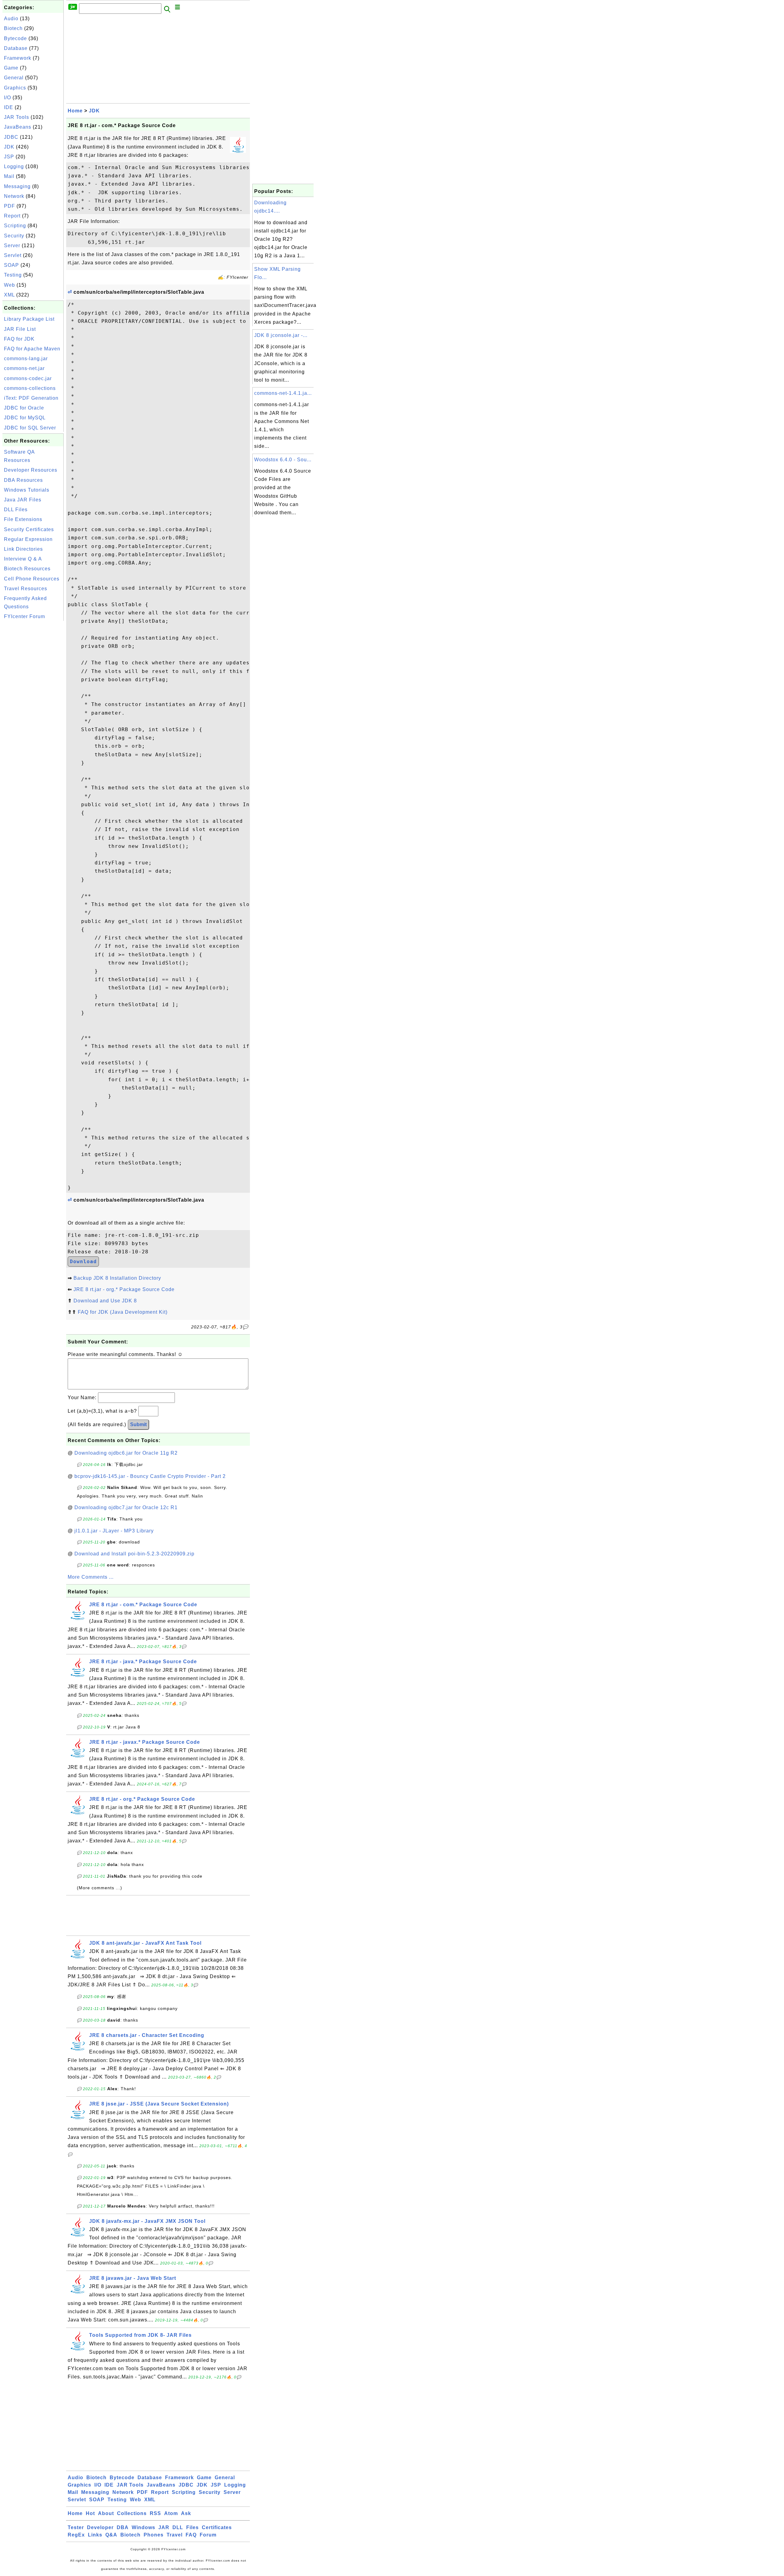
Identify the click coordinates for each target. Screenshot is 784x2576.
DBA (123, 2527)
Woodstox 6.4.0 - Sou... (283, 460)
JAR (164, 2527)
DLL (178, 2527)
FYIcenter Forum (24, 616)
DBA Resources (23, 480)
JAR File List (20, 329)
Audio (11, 19)
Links (95, 2535)
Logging (14, 166)
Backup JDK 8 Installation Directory (117, 1278)
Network (14, 196)
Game (11, 68)
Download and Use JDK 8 (105, 1301)
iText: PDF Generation (31, 398)
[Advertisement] (33, 714)
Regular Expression (28, 539)
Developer (100, 2527)
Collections (132, 2513)
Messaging (17, 186)
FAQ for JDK (19, 339)
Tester (76, 2527)
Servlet (13, 255)
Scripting (15, 226)
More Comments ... (91, 1577)
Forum (208, 2535)
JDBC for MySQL (25, 418)
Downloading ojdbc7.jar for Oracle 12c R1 (126, 1507)
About (106, 2513)
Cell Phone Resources (32, 579)
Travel (175, 2535)
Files (192, 2527)
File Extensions (23, 519)
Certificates (217, 2527)
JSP (9, 157)
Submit (138, 1424)
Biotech (13, 28)
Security (14, 236)
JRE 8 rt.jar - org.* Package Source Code (124, 1289)
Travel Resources (26, 589)
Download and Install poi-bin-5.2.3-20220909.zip (134, 1554)
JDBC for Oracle (24, 408)
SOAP (11, 265)
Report (12, 216)
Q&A (111, 2535)
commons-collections (30, 388)
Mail (9, 176)
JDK (9, 147)
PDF (9, 206)
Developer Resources (31, 470)
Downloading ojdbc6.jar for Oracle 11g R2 (126, 1453)
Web (9, 285)
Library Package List (29, 319)
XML (9, 295)
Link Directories (23, 549)
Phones (154, 2535)
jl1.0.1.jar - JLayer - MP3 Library (114, 1531)
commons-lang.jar (26, 359)
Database (16, 48)
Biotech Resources (27, 569)
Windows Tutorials (27, 490)
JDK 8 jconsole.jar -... (281, 335)
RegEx (76, 2535)
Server (12, 246)
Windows (143, 2527)
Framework (18, 58)
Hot (90, 2513)
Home (75, 111)
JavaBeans (18, 127)
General (14, 78)
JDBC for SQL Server (30, 428)
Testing (13, 275)
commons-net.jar (24, 368)
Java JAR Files (23, 500)
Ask (186, 2513)
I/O (8, 98)
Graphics (15, 88)
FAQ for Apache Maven (32, 349)
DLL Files (16, 510)
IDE (9, 107)
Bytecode (15, 38)
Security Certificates (29, 529)
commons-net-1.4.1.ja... (283, 393)
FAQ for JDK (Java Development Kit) (123, 1312)
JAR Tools (17, 117)
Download (83, 1262)
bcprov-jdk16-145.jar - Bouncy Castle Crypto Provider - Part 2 (150, 1476)
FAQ (191, 2535)
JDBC (11, 137)
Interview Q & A (23, 559)
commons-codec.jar (28, 378)
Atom (171, 2513)
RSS (155, 2513)
